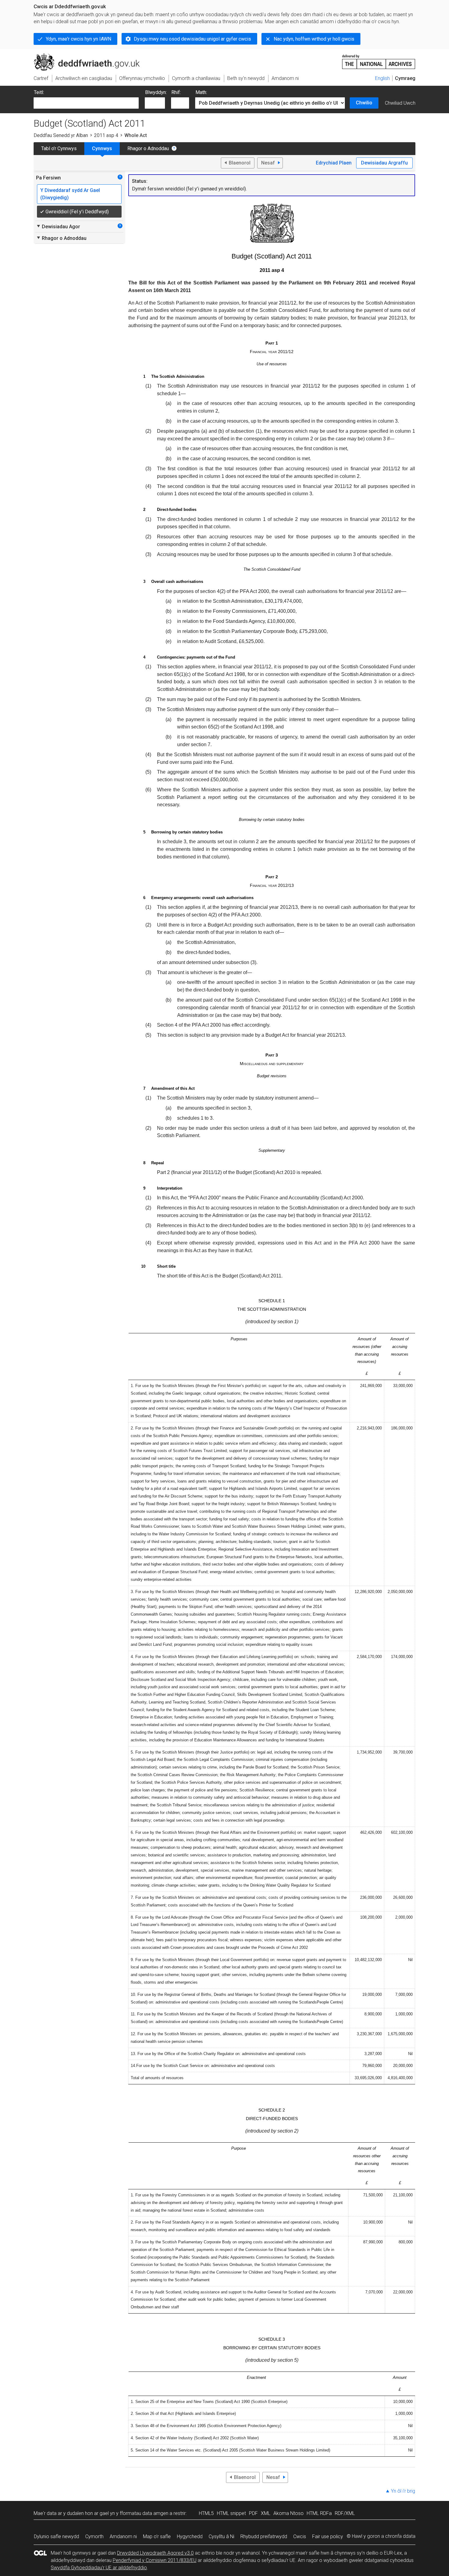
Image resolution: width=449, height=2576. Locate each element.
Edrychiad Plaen (334, 163)
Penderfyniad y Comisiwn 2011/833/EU (155, 2560)
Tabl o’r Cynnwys (59, 148)
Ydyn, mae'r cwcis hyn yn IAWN (78, 39)
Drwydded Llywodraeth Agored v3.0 (155, 2553)
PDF (253, 2513)
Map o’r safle (157, 2536)
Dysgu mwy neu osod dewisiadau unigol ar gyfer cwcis (192, 39)
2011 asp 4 (106, 135)
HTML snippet (231, 2513)
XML (266, 2513)
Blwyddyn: (156, 92)
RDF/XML (345, 2513)
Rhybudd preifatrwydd (264, 2536)
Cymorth (94, 2536)
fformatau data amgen (144, 2513)
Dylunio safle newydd (57, 2536)
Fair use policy (328, 2536)
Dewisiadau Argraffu (384, 163)
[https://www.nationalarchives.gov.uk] (379, 59)
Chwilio (364, 103)
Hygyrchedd (190, 2536)
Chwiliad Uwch (400, 103)
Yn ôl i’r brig (403, 2491)
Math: (201, 92)
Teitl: (39, 92)
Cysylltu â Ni (221, 2536)
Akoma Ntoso (288, 2513)
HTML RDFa (319, 2513)
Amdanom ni (123, 2536)
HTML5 (206, 2513)
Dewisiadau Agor (58, 226)
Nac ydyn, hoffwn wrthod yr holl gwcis (314, 39)
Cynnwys (102, 148)
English (382, 78)
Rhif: (176, 92)
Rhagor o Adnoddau (148, 148)
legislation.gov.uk (84, 56)
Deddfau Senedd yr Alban (61, 135)
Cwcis (300, 2536)
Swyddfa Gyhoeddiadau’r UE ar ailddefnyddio (99, 2568)
